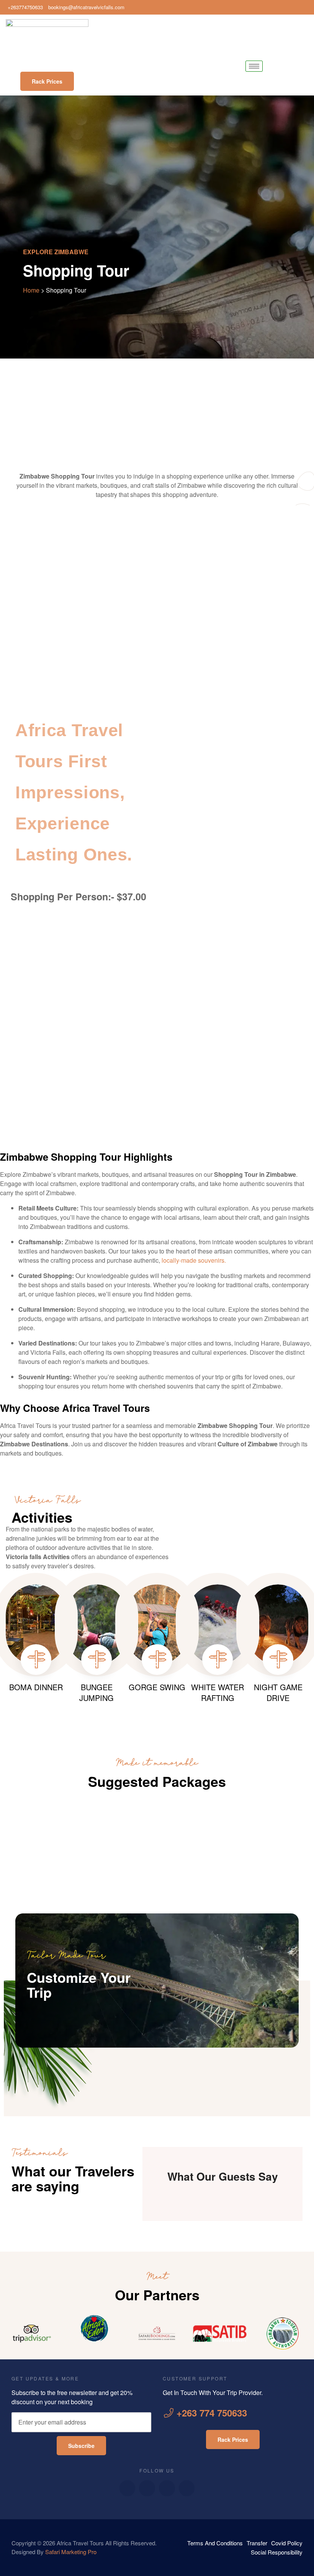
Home (31, 290)
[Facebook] (283, 7)
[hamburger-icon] (254, 66)
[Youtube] (147, 2488)
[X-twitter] (167, 2488)
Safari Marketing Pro (71, 2552)
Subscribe (81, 2446)
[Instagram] (306, 7)
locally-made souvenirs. (194, 1260)
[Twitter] (295, 7)
